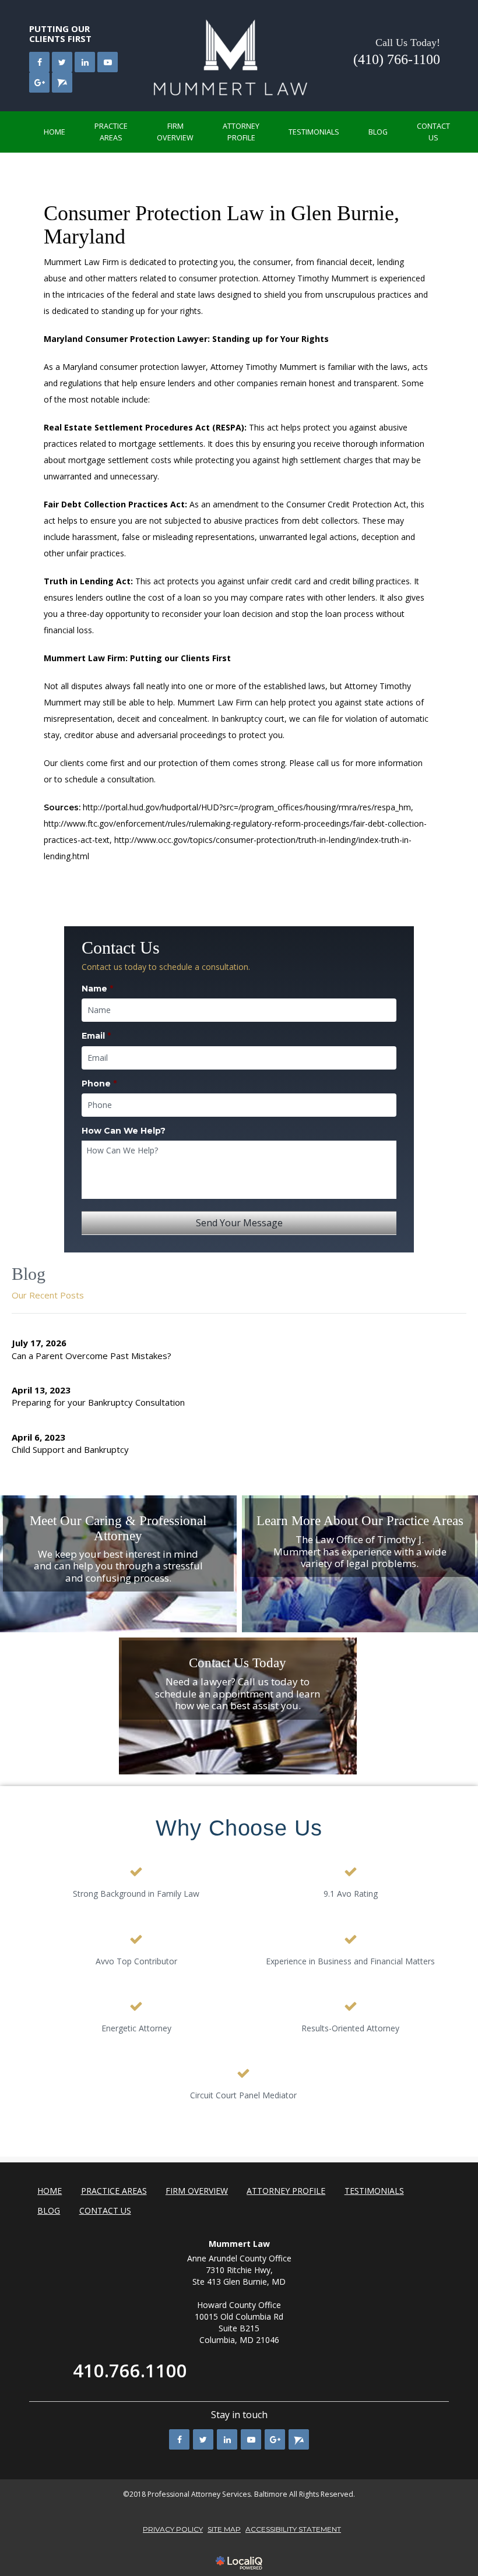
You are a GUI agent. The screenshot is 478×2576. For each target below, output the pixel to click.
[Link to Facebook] (39, 62)
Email (96, 1036)
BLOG (378, 132)
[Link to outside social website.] (62, 82)
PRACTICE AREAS (111, 132)
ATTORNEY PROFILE (241, 132)
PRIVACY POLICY (173, 2529)
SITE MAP (224, 2529)
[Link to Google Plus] (39, 82)
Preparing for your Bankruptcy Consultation (98, 1402)
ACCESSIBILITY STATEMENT (293, 2529)
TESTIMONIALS (314, 132)
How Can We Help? (124, 1131)
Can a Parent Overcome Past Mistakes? (92, 1356)
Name (97, 989)
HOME (55, 132)
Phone (99, 1084)
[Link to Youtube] (108, 62)
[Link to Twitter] (62, 62)
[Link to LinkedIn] (85, 62)
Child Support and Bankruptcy (70, 1449)
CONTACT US (433, 132)
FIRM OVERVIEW (175, 132)
